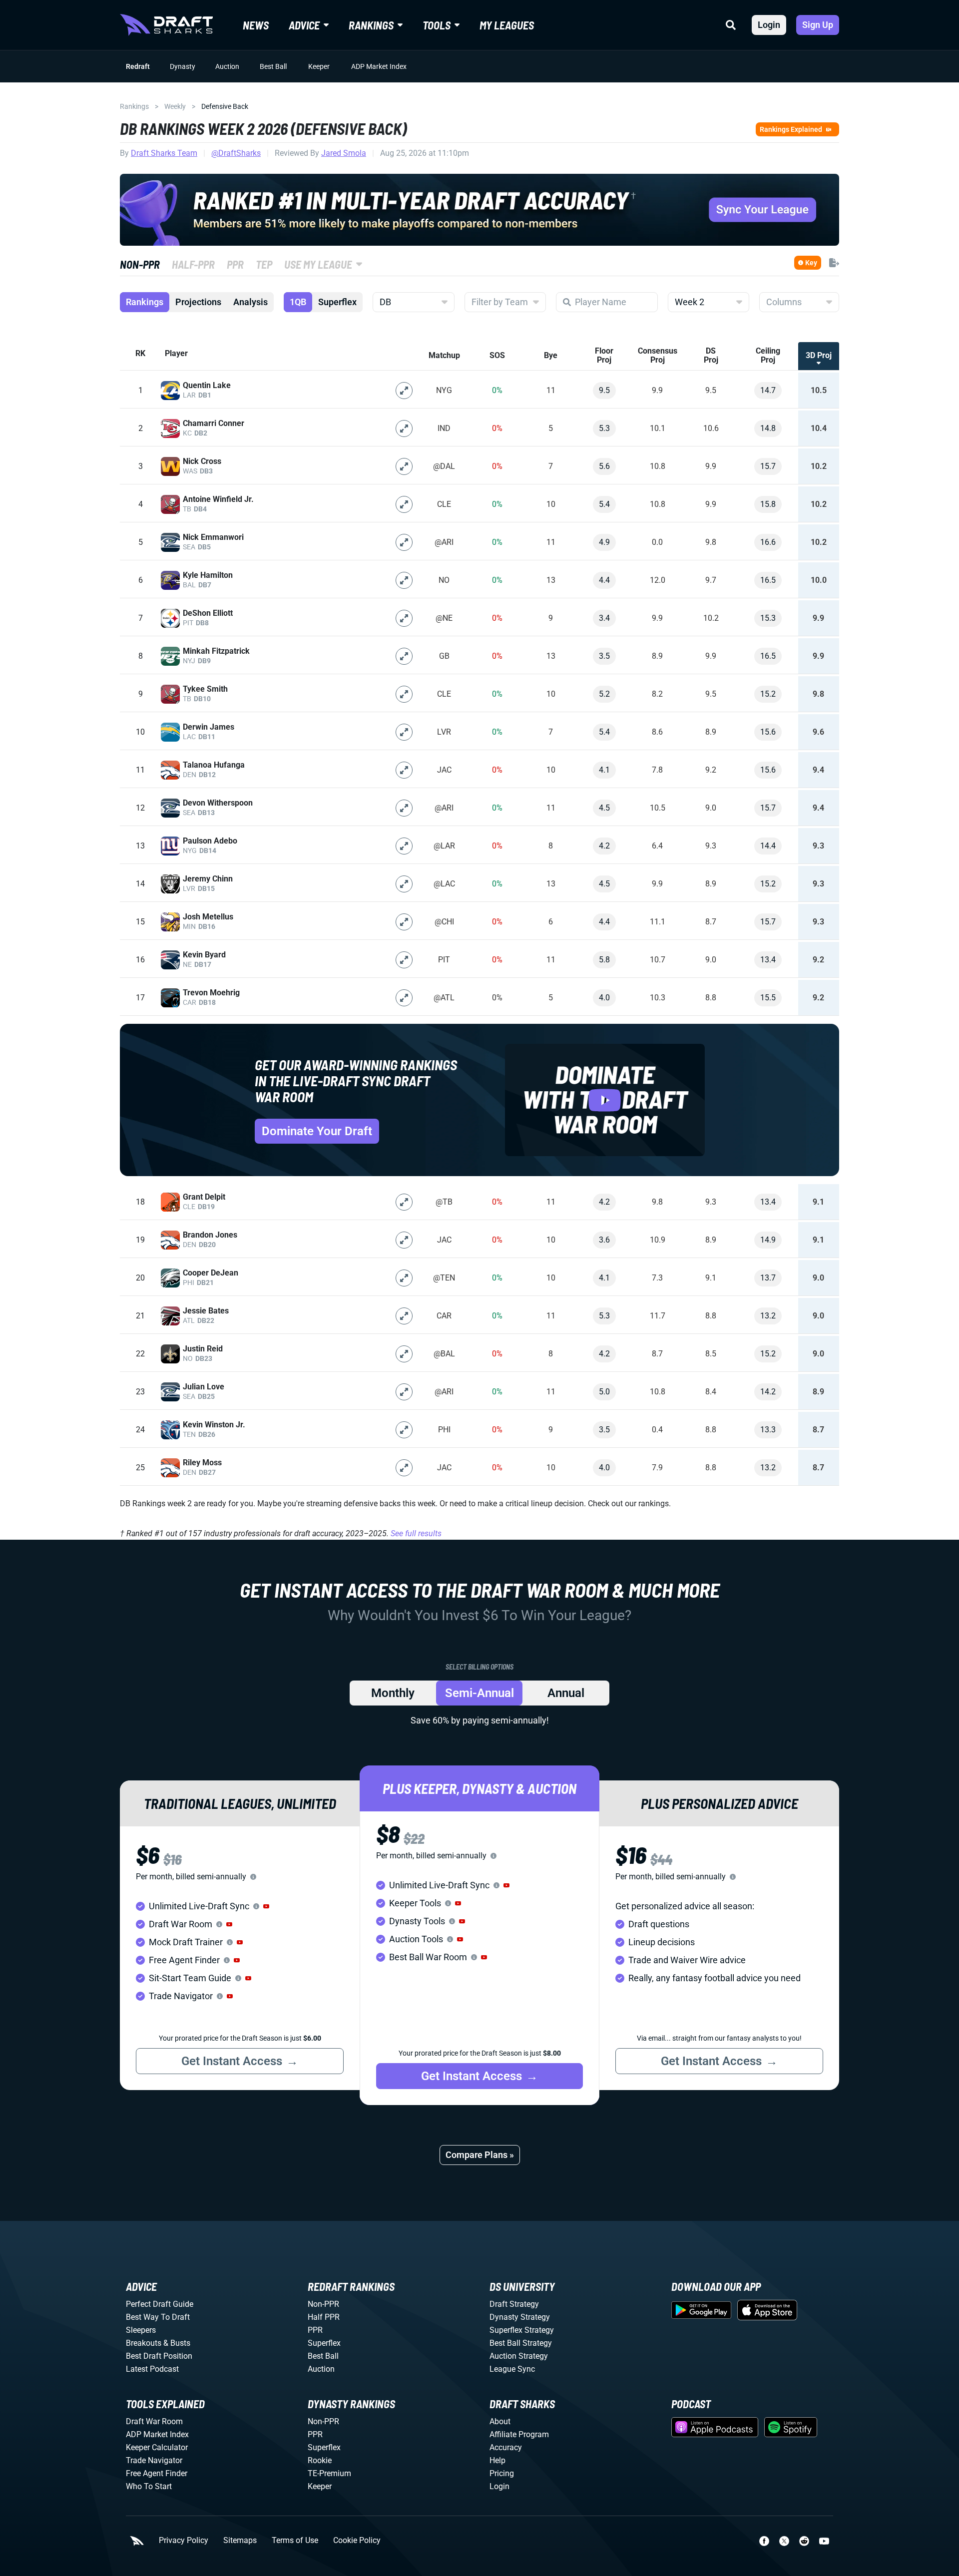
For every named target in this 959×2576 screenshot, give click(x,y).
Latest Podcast (152, 2369)
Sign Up (818, 25)
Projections (198, 302)
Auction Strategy (519, 2356)
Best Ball (273, 66)
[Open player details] (404, 391)
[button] (266, 1906)
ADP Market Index (379, 66)
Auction (227, 66)
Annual (566, 1693)
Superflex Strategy (522, 2330)
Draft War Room (154, 2421)
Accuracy (506, 2447)
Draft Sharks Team (164, 153)
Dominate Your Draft (317, 1131)
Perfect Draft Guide (160, 2304)
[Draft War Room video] (605, 1100)
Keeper (319, 66)
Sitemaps (240, 2541)
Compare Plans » (480, 2155)
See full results (416, 1533)
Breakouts (144, 2343)
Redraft (138, 66)
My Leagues (507, 25)
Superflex (337, 302)
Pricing (502, 2473)
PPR (315, 2330)
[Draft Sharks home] (166, 25)
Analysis (250, 302)
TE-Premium (329, 2473)
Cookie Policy (357, 2541)
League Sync (512, 2369)
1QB (298, 302)
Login (769, 25)
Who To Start (149, 2486)
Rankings (134, 106)
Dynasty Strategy (520, 2317)
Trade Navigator (154, 2460)
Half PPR (324, 2317)
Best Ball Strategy (521, 2343)
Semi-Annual (479, 1693)
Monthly (393, 1693)
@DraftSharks (236, 153)
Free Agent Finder (157, 2473)
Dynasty (183, 66)
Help (497, 2460)
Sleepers (141, 2330)
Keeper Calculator (157, 2447)
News (256, 25)
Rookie (320, 2460)
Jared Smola (344, 153)
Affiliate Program (519, 2434)
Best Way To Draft (158, 2317)
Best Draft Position (159, 2356)
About (500, 2421)
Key (811, 263)
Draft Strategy (514, 2304)
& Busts (177, 2343)
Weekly (175, 106)
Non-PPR (323, 2304)
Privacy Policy (184, 2541)
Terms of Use (295, 2541)
